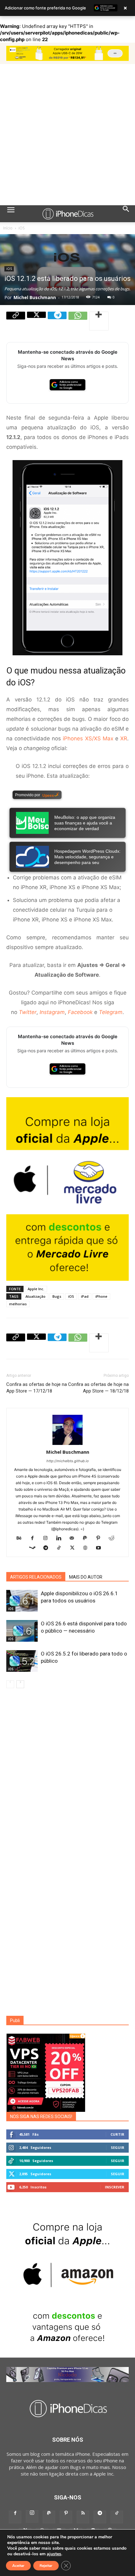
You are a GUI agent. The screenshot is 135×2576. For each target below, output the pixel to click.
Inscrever (115, 2187)
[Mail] (74, 1538)
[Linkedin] (61, 1538)
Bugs (57, 1296)
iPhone (101, 1296)
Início (8, 228)
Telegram (111, 1012)
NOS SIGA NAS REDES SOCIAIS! (41, 2117)
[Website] (88, 1548)
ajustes (54, 2554)
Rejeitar (46, 2566)
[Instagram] (48, 1538)
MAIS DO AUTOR (86, 1577)
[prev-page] (10, 1684)
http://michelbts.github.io (68, 1461)
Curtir (117, 2134)
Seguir (118, 2147)
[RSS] (83, 2517)
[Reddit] (114, 1538)
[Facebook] (35, 1538)
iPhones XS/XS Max (88, 738)
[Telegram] (57, 321)
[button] (11, 214)
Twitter (28, 1012)
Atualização (35, 1296)
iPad (85, 1296)
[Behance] (22, 1538)
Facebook (80, 1012)
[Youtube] (101, 1548)
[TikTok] (61, 1548)
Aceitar (18, 2566)
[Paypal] (87, 1538)
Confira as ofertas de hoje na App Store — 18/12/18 (98, 1388)
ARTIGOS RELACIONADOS (36, 1577)
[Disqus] (67, 1777)
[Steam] (35, 1548)
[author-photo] (67, 1445)
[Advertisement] (67, 135)
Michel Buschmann (35, 297)
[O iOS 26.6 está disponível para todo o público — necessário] (22, 1631)
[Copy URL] (16, 321)
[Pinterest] (101, 1538)
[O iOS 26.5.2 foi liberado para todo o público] (22, 1661)
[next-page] (20, 1684)
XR (124, 738)
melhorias (18, 1304)
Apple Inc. (36, 1289)
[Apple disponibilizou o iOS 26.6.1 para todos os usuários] (22, 1601)
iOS (22, 228)
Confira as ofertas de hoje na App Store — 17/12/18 (37, 1388)
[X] (36, 321)
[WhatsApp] (78, 321)
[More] (99, 321)
